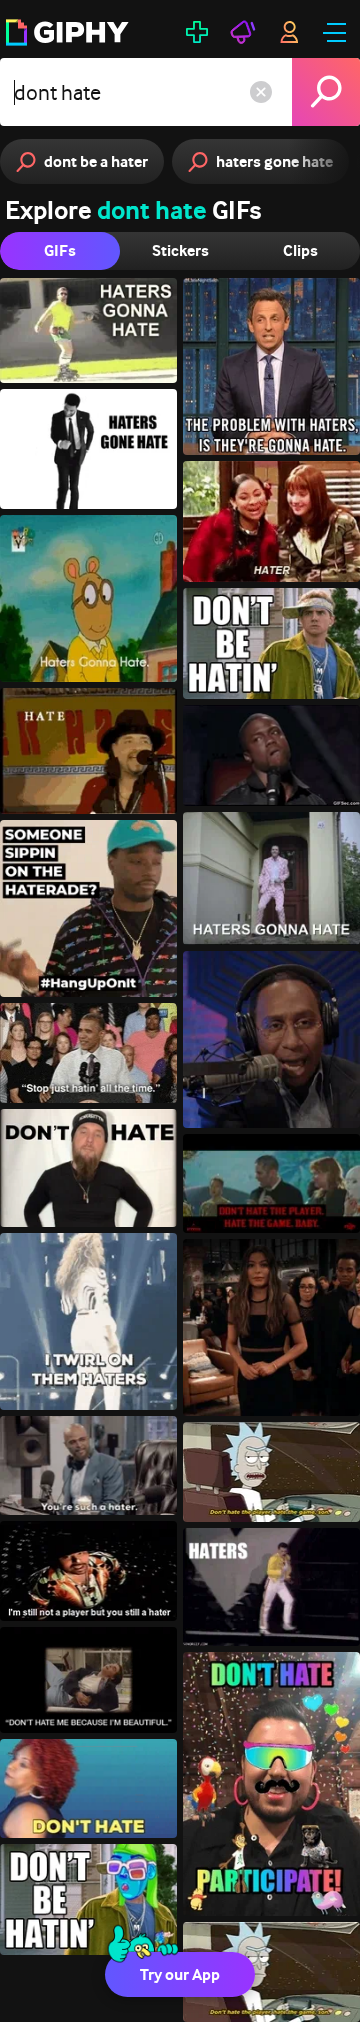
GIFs (60, 250)
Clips (300, 250)
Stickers (180, 250)
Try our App (180, 1974)
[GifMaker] (197, 32)
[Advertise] (243, 32)
